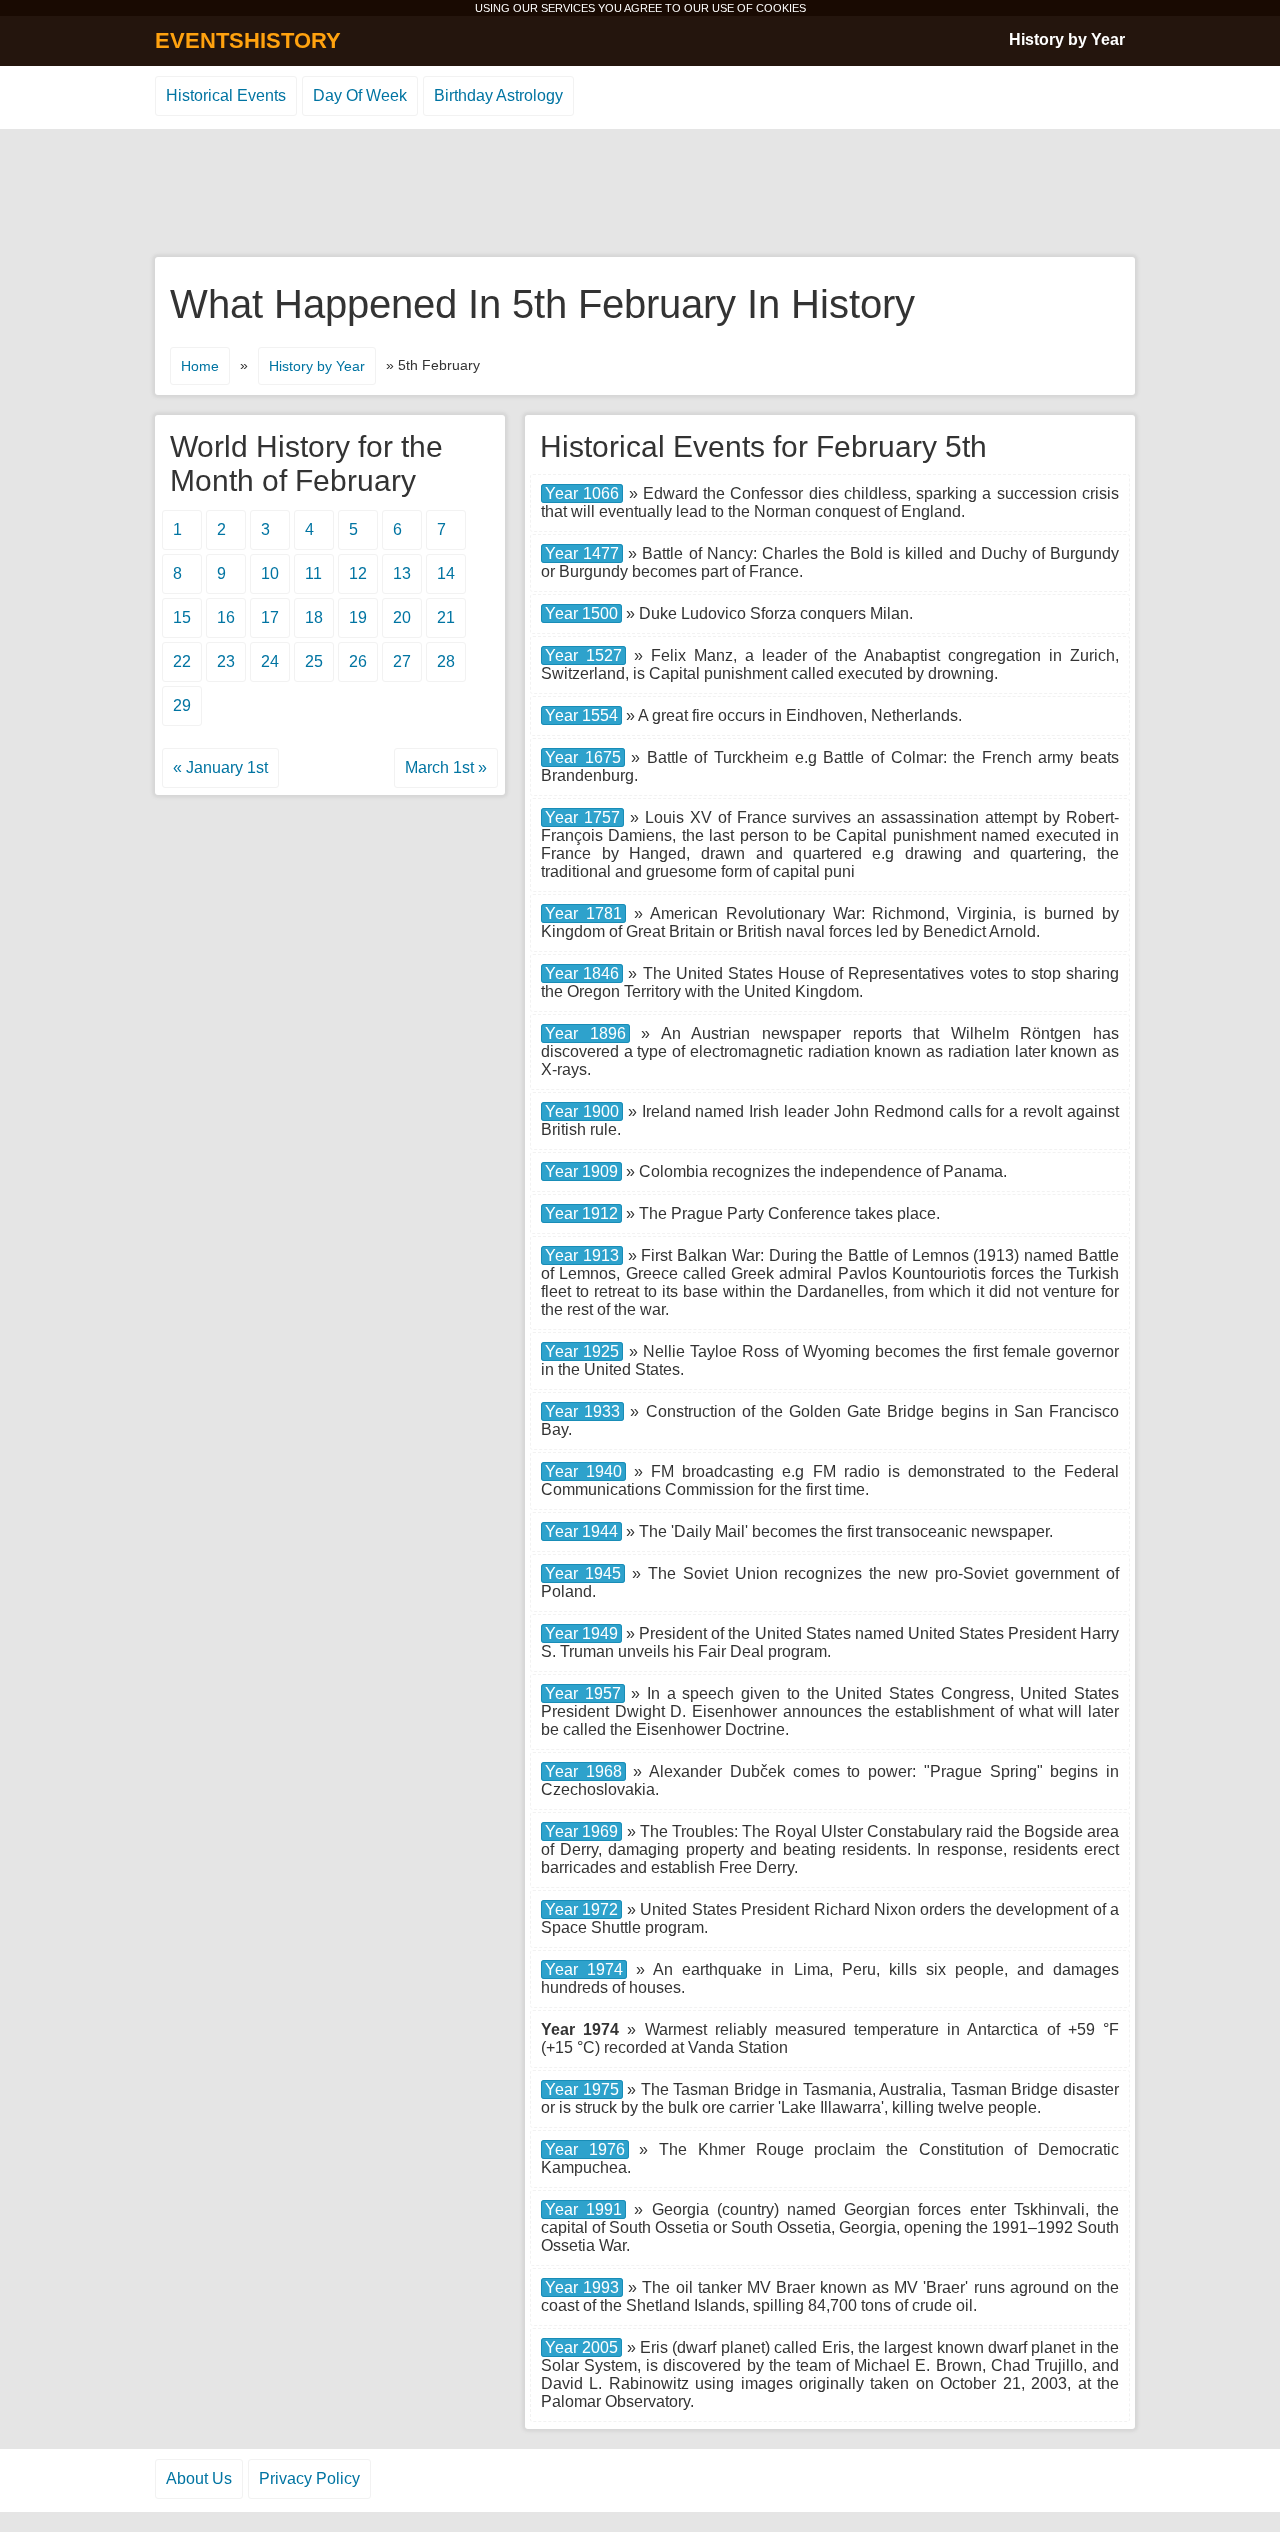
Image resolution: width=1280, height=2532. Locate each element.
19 (358, 617)
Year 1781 (583, 913)
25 (314, 661)
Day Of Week (360, 95)
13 (402, 573)
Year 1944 (581, 1531)
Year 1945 (583, 1573)
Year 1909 (581, 1171)
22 (182, 661)
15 (182, 617)
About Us (199, 2478)
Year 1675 (583, 757)
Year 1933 (582, 1411)
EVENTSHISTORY (248, 40)
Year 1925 (582, 1351)
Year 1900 (582, 1111)
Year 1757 (582, 817)
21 (446, 617)
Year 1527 (583, 655)
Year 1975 (582, 2089)
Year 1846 (582, 973)
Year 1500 (581, 613)
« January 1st (220, 767)
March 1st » (446, 767)
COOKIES (781, 8)
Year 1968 (583, 1771)
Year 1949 (581, 1633)
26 (358, 661)
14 (446, 573)
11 (313, 573)
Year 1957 (583, 1693)
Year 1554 (581, 715)
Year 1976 (585, 2149)
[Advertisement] (640, 194)
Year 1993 (582, 2287)
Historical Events (226, 95)
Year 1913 (582, 1255)
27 (402, 661)
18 (314, 617)
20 (402, 617)
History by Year (1067, 39)
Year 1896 (585, 1033)
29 (182, 705)
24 (270, 661)
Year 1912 (581, 1213)
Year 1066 (582, 493)
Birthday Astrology (498, 95)
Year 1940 (583, 1471)
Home (200, 366)
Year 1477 (582, 553)
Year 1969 (581, 1831)
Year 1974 (584, 1969)
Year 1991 (583, 2209)
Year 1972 (581, 1909)
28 (446, 661)
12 (358, 573)
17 (270, 617)
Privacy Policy (309, 2478)
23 (226, 661)
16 (226, 617)
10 (270, 573)
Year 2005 (581, 2347)
